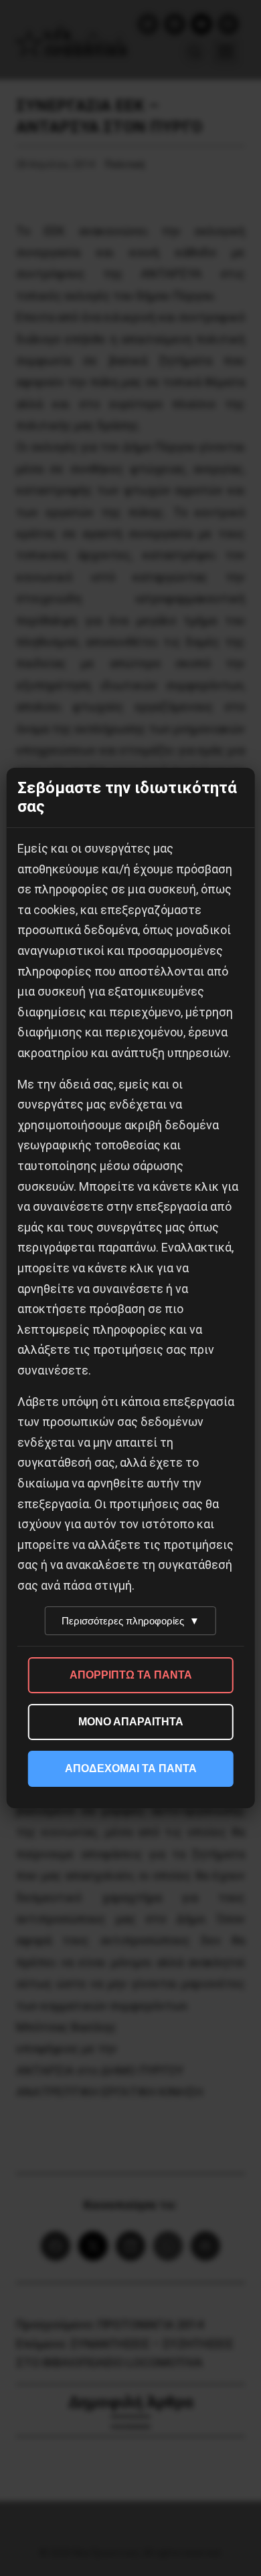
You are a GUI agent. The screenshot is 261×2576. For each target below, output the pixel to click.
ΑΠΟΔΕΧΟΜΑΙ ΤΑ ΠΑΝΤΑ (131, 1768)
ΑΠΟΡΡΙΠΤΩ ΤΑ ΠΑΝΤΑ (131, 1675)
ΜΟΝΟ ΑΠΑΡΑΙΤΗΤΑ (131, 1722)
